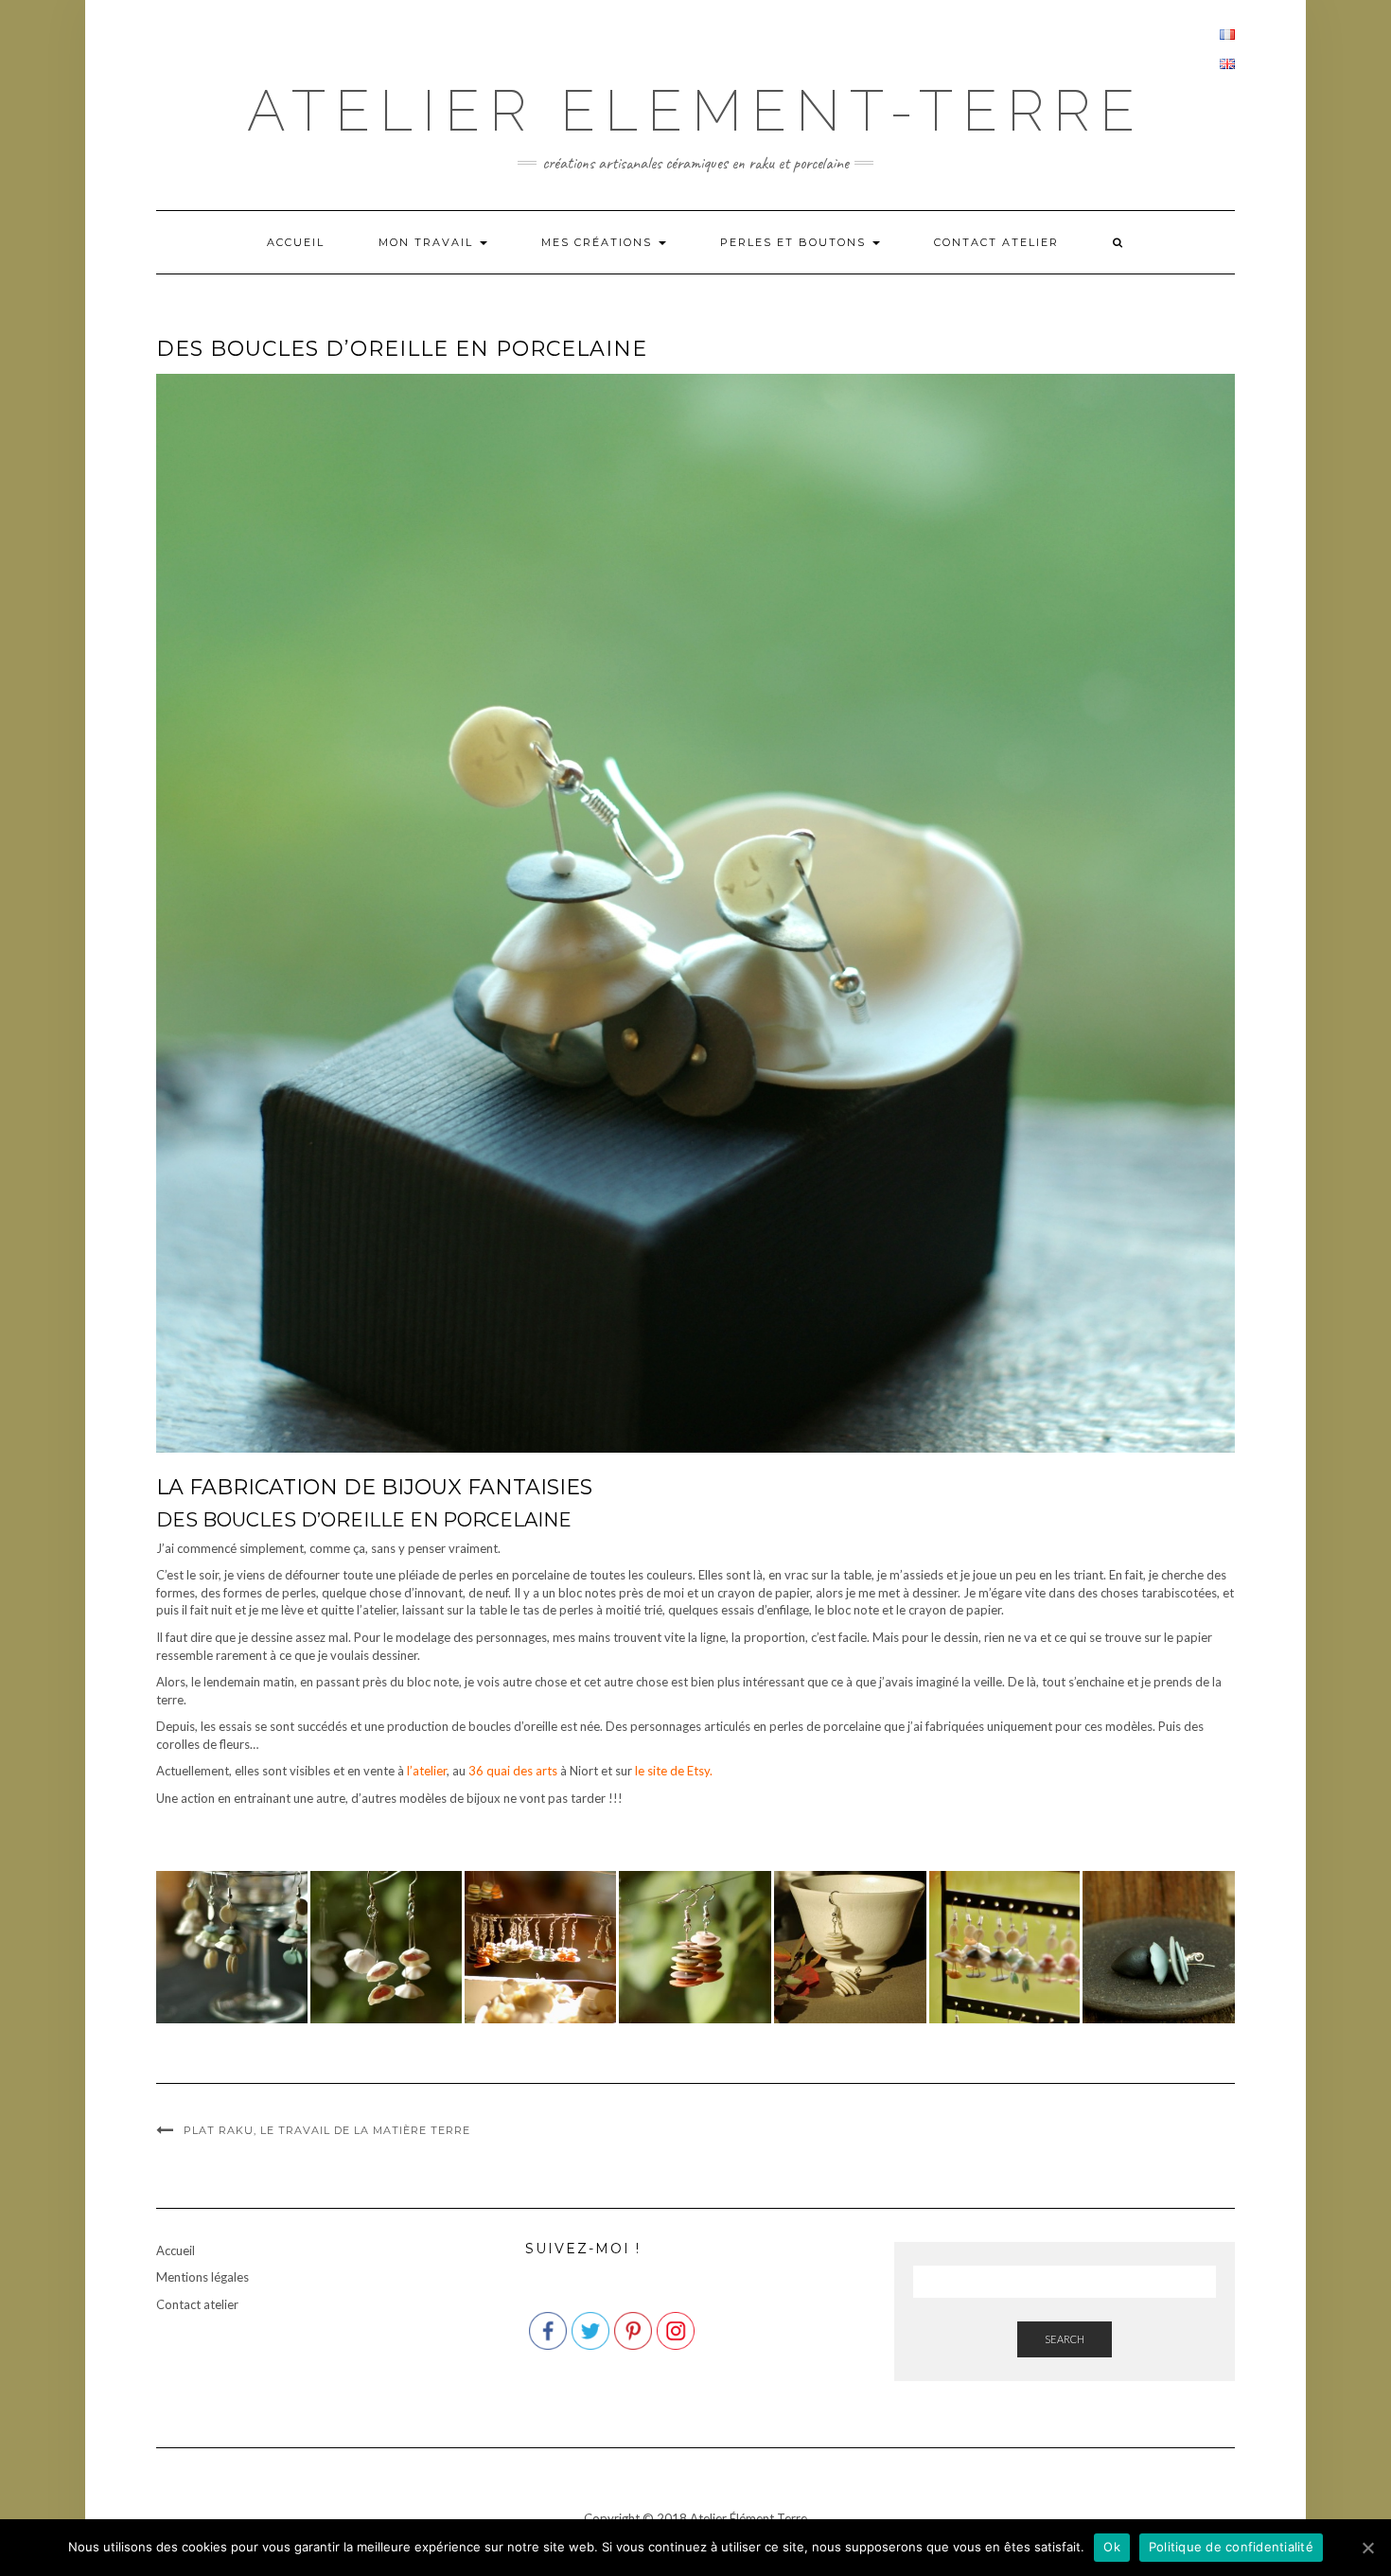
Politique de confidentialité (1231, 2547)
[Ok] (1367, 2548)
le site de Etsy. (674, 1771)
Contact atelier (996, 242)
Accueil (296, 242)
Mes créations (599, 242)
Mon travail (428, 242)
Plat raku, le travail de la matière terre (327, 2130)
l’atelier (427, 1771)
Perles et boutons (795, 242)
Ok (1112, 2547)
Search (1065, 2339)
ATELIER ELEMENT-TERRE (695, 111)
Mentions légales (202, 2277)
